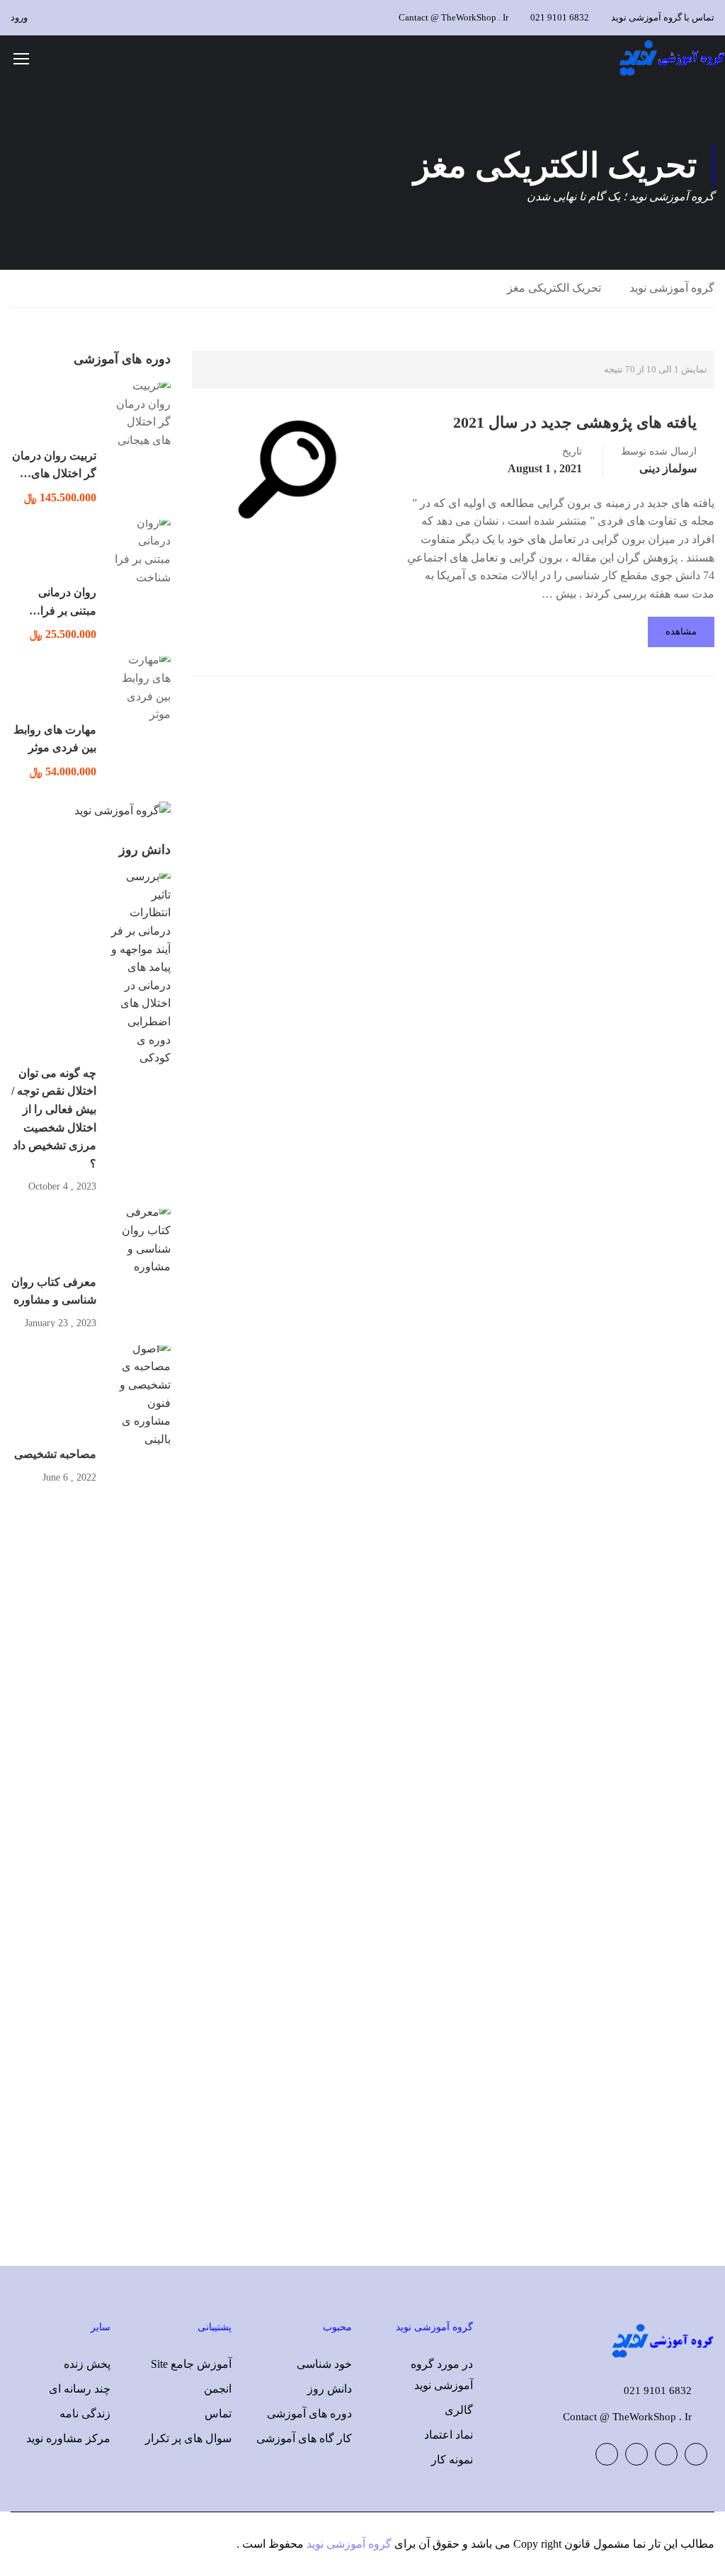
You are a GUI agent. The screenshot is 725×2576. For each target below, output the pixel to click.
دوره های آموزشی (309, 2413)
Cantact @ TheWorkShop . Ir (453, 17)
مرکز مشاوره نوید (68, 2438)
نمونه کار (452, 2460)
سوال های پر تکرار (188, 2438)
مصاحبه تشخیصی (55, 1454)
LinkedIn (636, 2454)
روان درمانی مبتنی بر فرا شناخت (67, 610)
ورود (19, 17)
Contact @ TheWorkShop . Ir (627, 2417)
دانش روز (330, 2389)
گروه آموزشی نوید (672, 288)
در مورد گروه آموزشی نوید (442, 2375)
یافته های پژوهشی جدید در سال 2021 (575, 422)
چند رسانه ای (80, 2389)
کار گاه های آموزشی (304, 2438)
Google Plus (666, 2454)
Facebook (696, 2454)
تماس (218, 2413)
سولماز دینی (668, 468)
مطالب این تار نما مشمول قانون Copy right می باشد (593, 2544)
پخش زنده (87, 2364)
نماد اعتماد (449, 2435)
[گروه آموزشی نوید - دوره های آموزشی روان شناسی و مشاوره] (671, 58)
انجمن (218, 2389)
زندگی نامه (85, 2413)
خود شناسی (324, 2364)
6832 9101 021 (560, 17)
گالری (459, 2410)
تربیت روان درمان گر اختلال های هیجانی (54, 474)
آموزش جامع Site (191, 2364)
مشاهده (681, 631)
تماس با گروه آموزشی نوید (663, 17)
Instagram (607, 2454)
